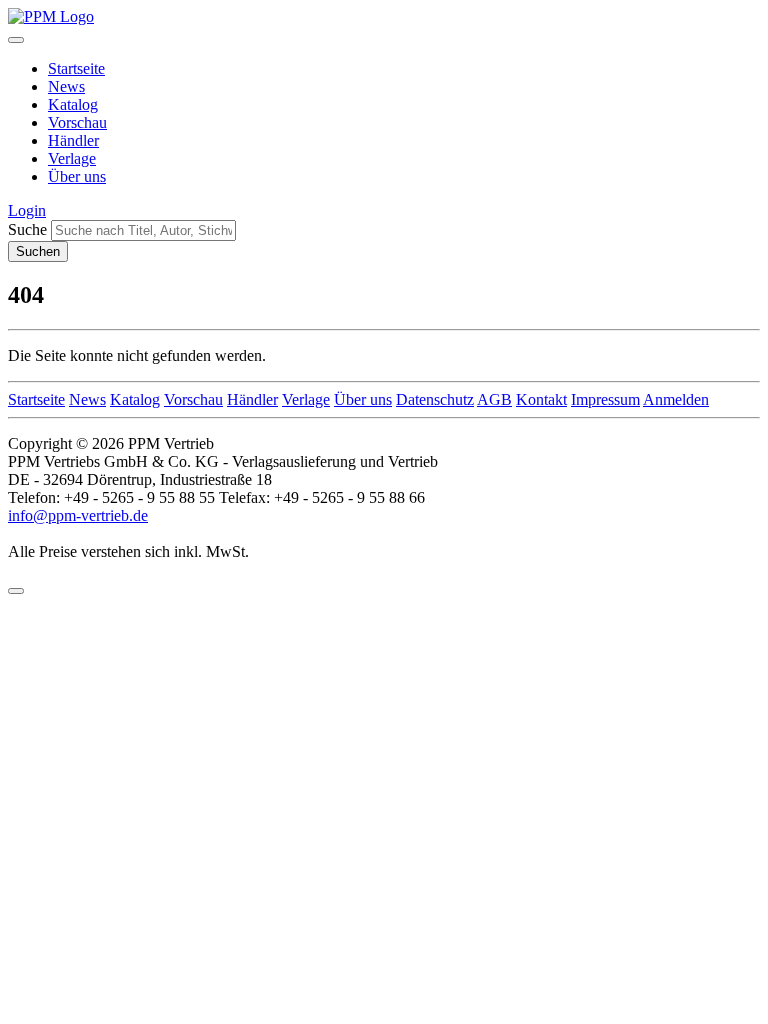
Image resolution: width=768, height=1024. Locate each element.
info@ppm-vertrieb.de (78, 515)
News (66, 86)
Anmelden (676, 399)
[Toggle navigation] (16, 40)
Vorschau (77, 122)
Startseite (76, 68)
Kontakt (541, 399)
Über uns (77, 176)
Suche (27, 229)
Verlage (72, 158)
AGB (494, 399)
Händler (73, 140)
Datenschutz (435, 399)
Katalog (73, 104)
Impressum (605, 399)
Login (27, 210)
